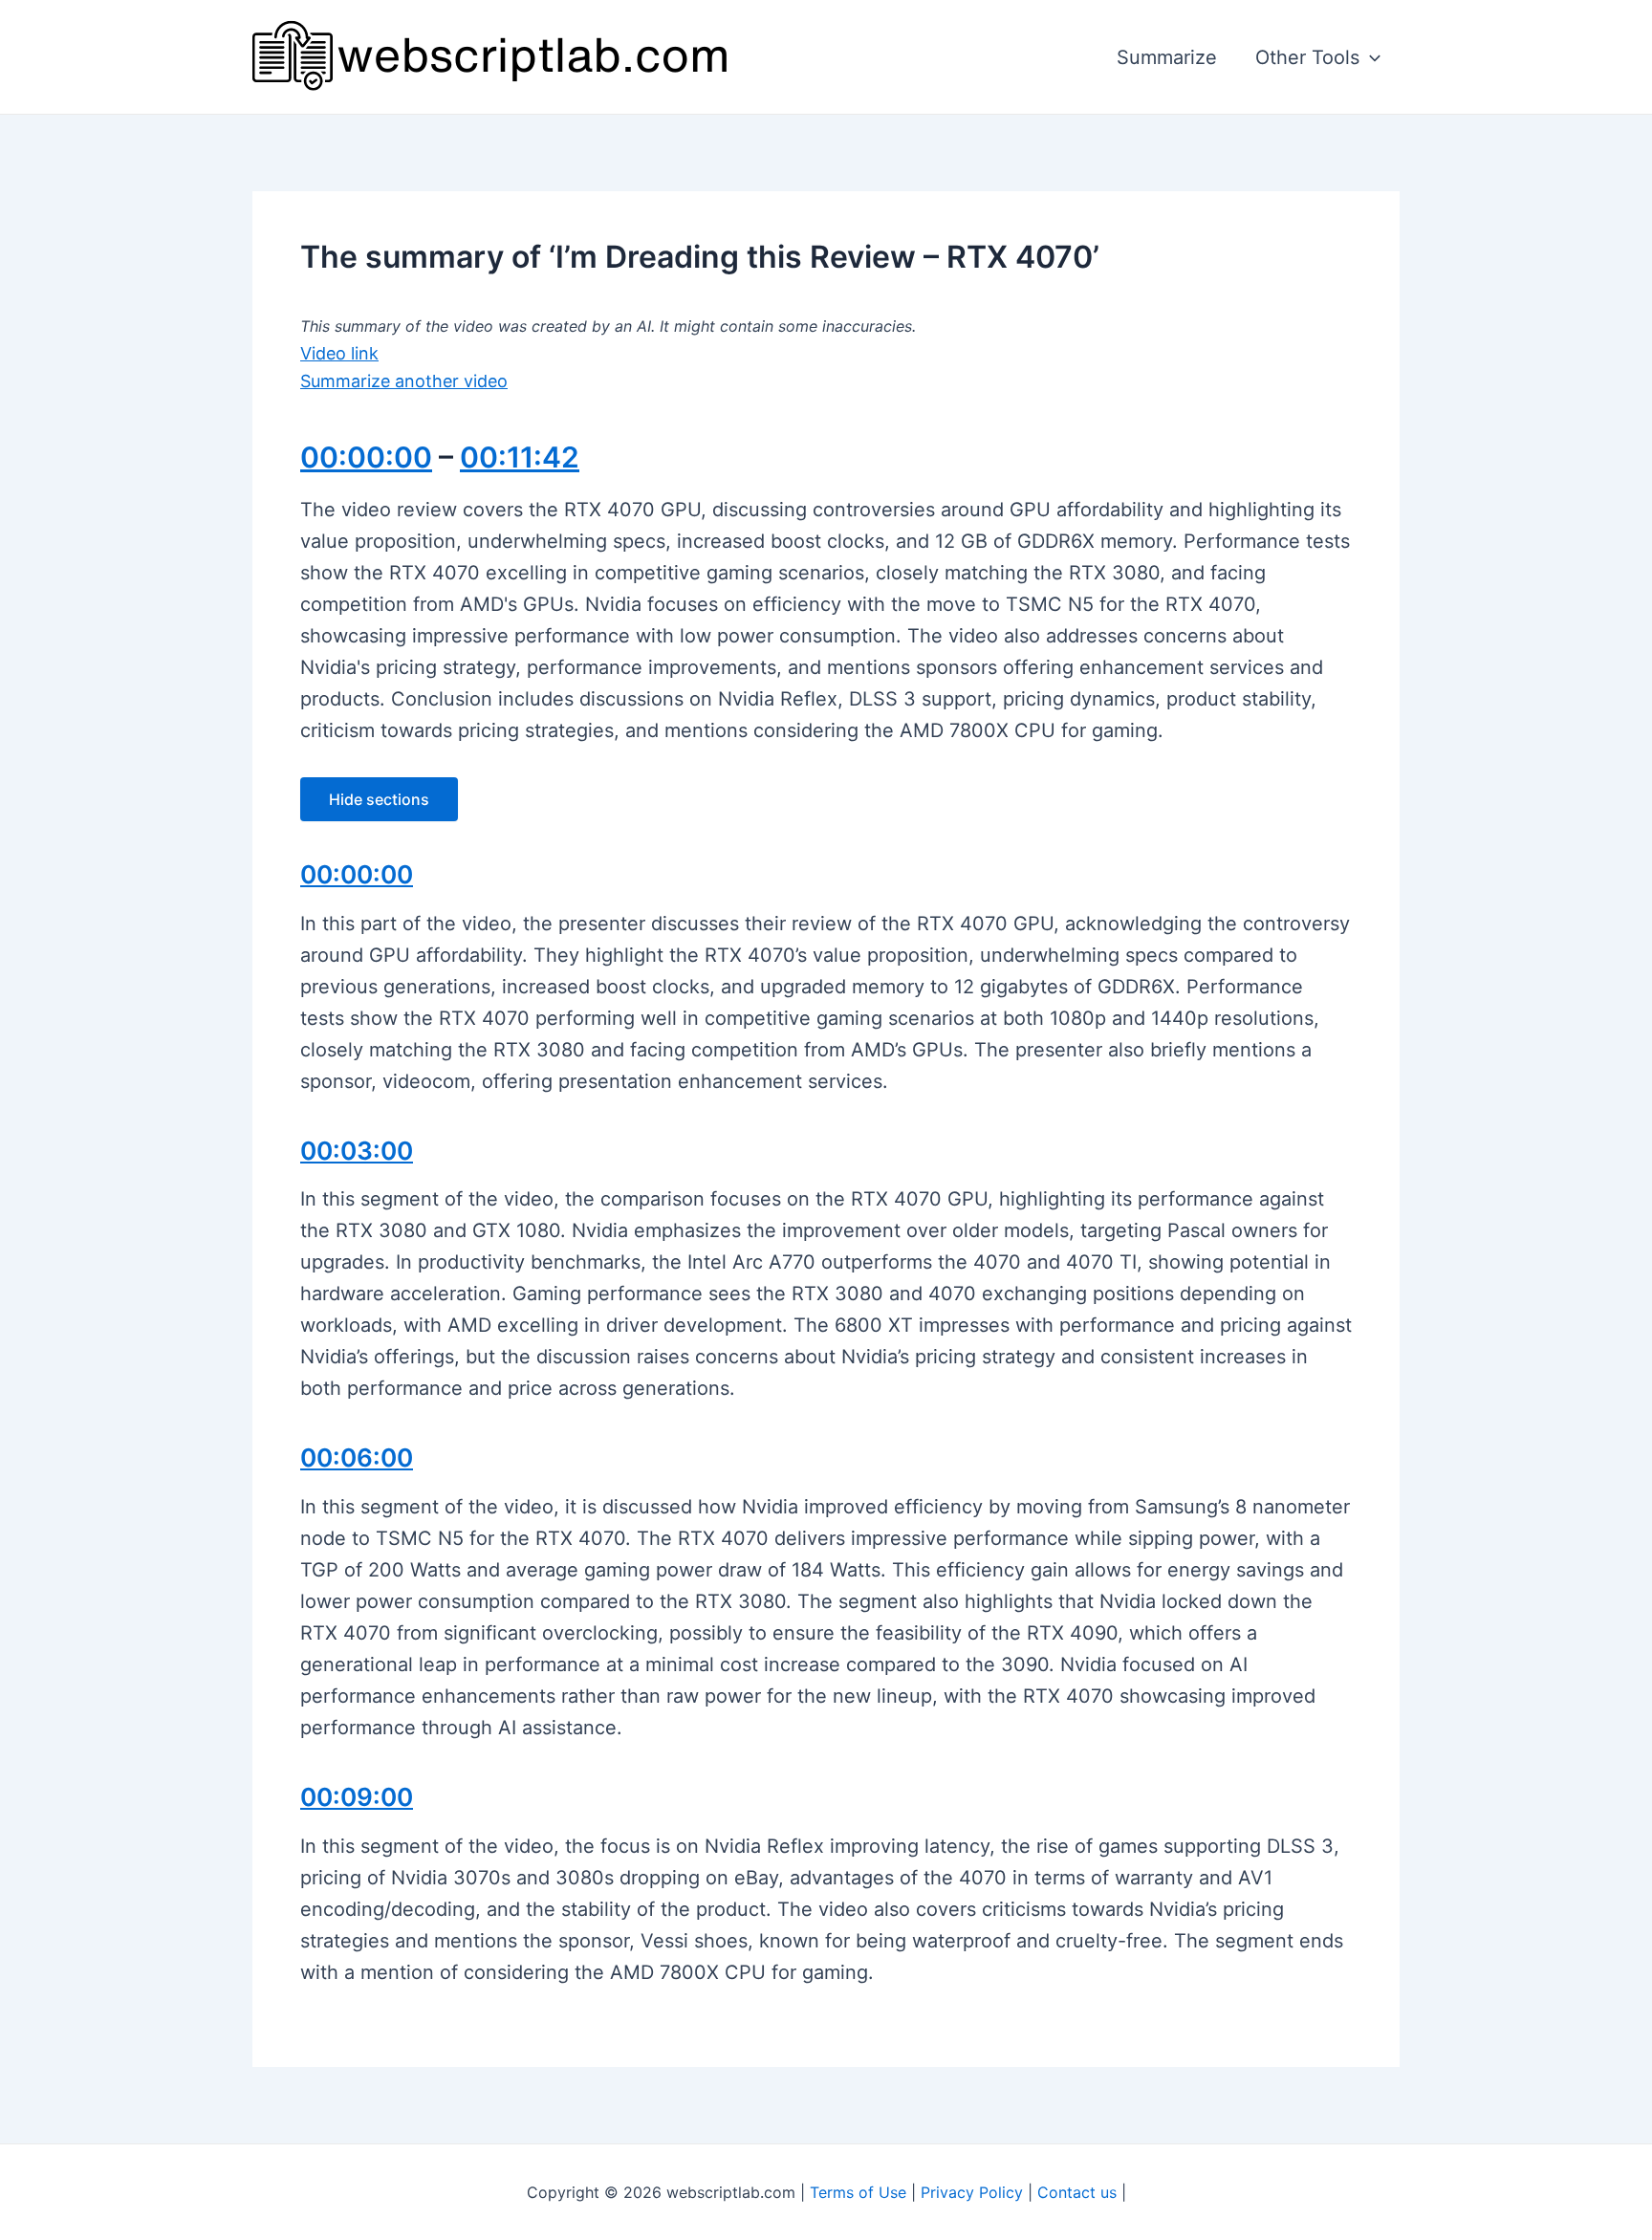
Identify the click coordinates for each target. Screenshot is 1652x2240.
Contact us (1077, 2192)
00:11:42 (520, 457)
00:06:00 (357, 1457)
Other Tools (1307, 57)
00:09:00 (357, 1797)
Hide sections (379, 799)
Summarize (1167, 57)
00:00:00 (366, 457)
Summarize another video (404, 381)
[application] (1370, 57)
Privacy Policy (972, 2192)
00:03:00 (357, 1151)
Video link (339, 353)
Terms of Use (858, 2192)
